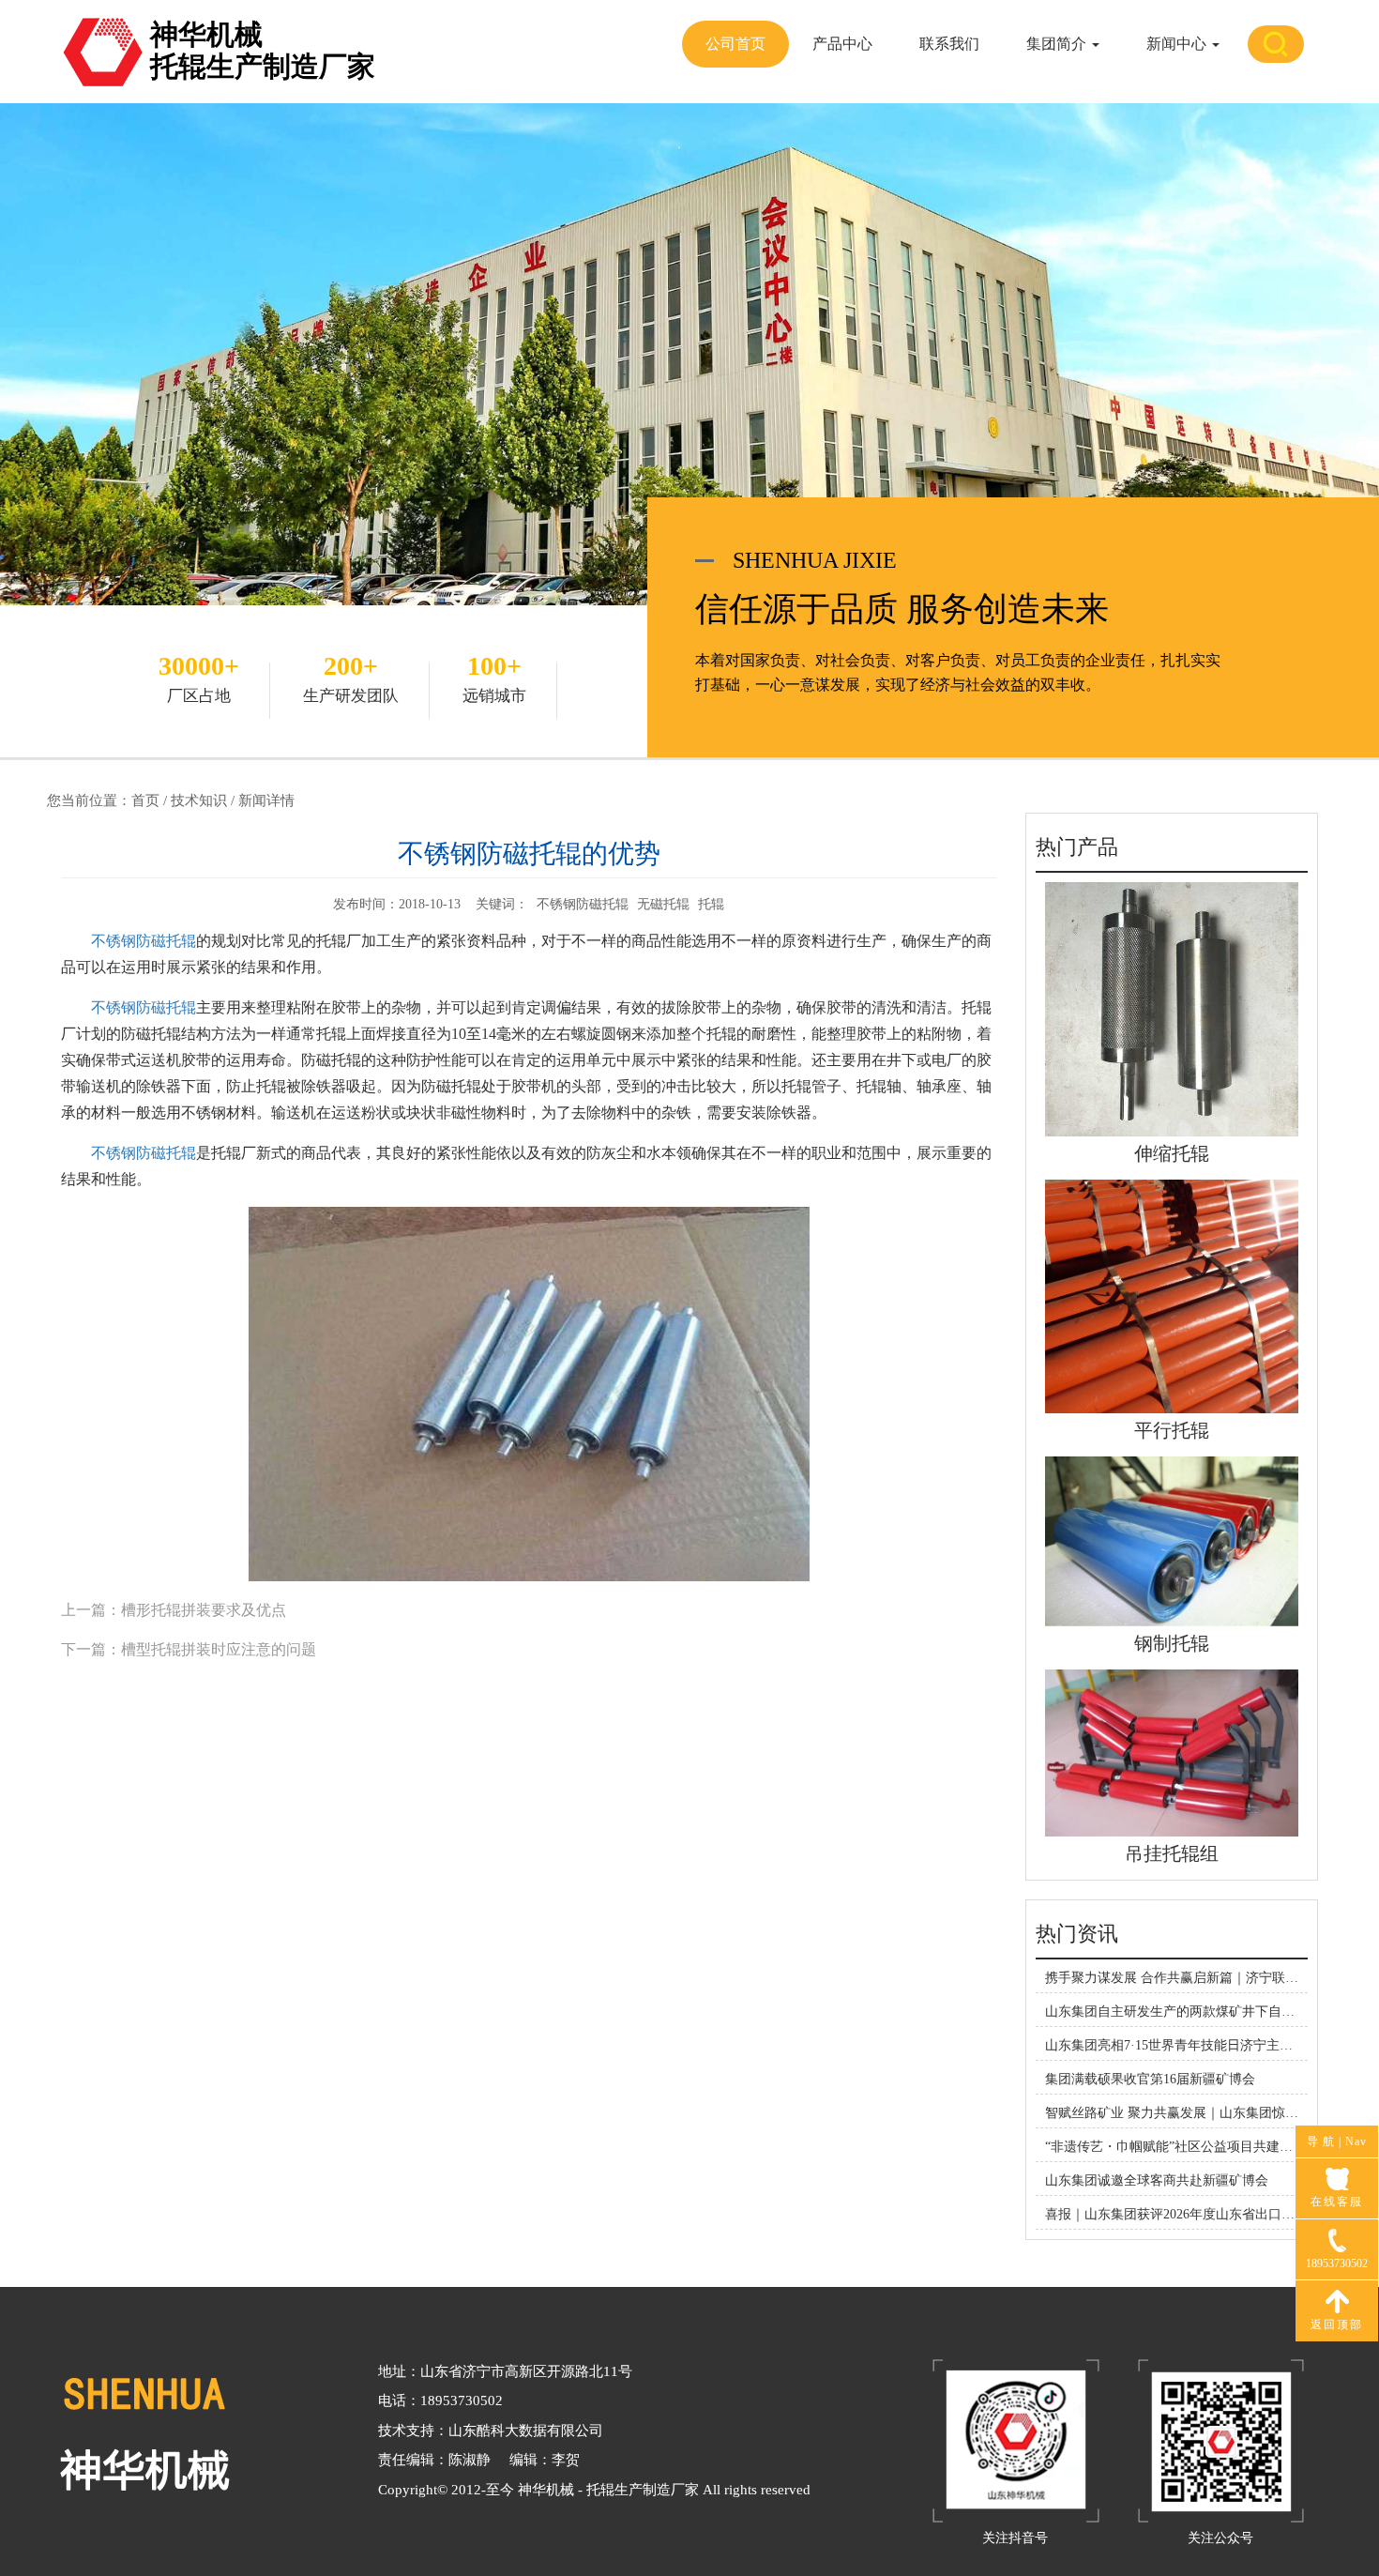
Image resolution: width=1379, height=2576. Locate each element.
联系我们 (949, 44)
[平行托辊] (1172, 1296)
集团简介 (1058, 44)
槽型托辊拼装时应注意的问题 (219, 1649)
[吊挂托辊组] (1172, 1752)
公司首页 (735, 44)
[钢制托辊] (1172, 1540)
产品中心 (842, 44)
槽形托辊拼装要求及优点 (204, 1610)
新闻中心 (1178, 44)
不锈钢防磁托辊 (144, 941)
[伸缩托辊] (1172, 1008)
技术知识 (199, 800)
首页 (145, 800)
